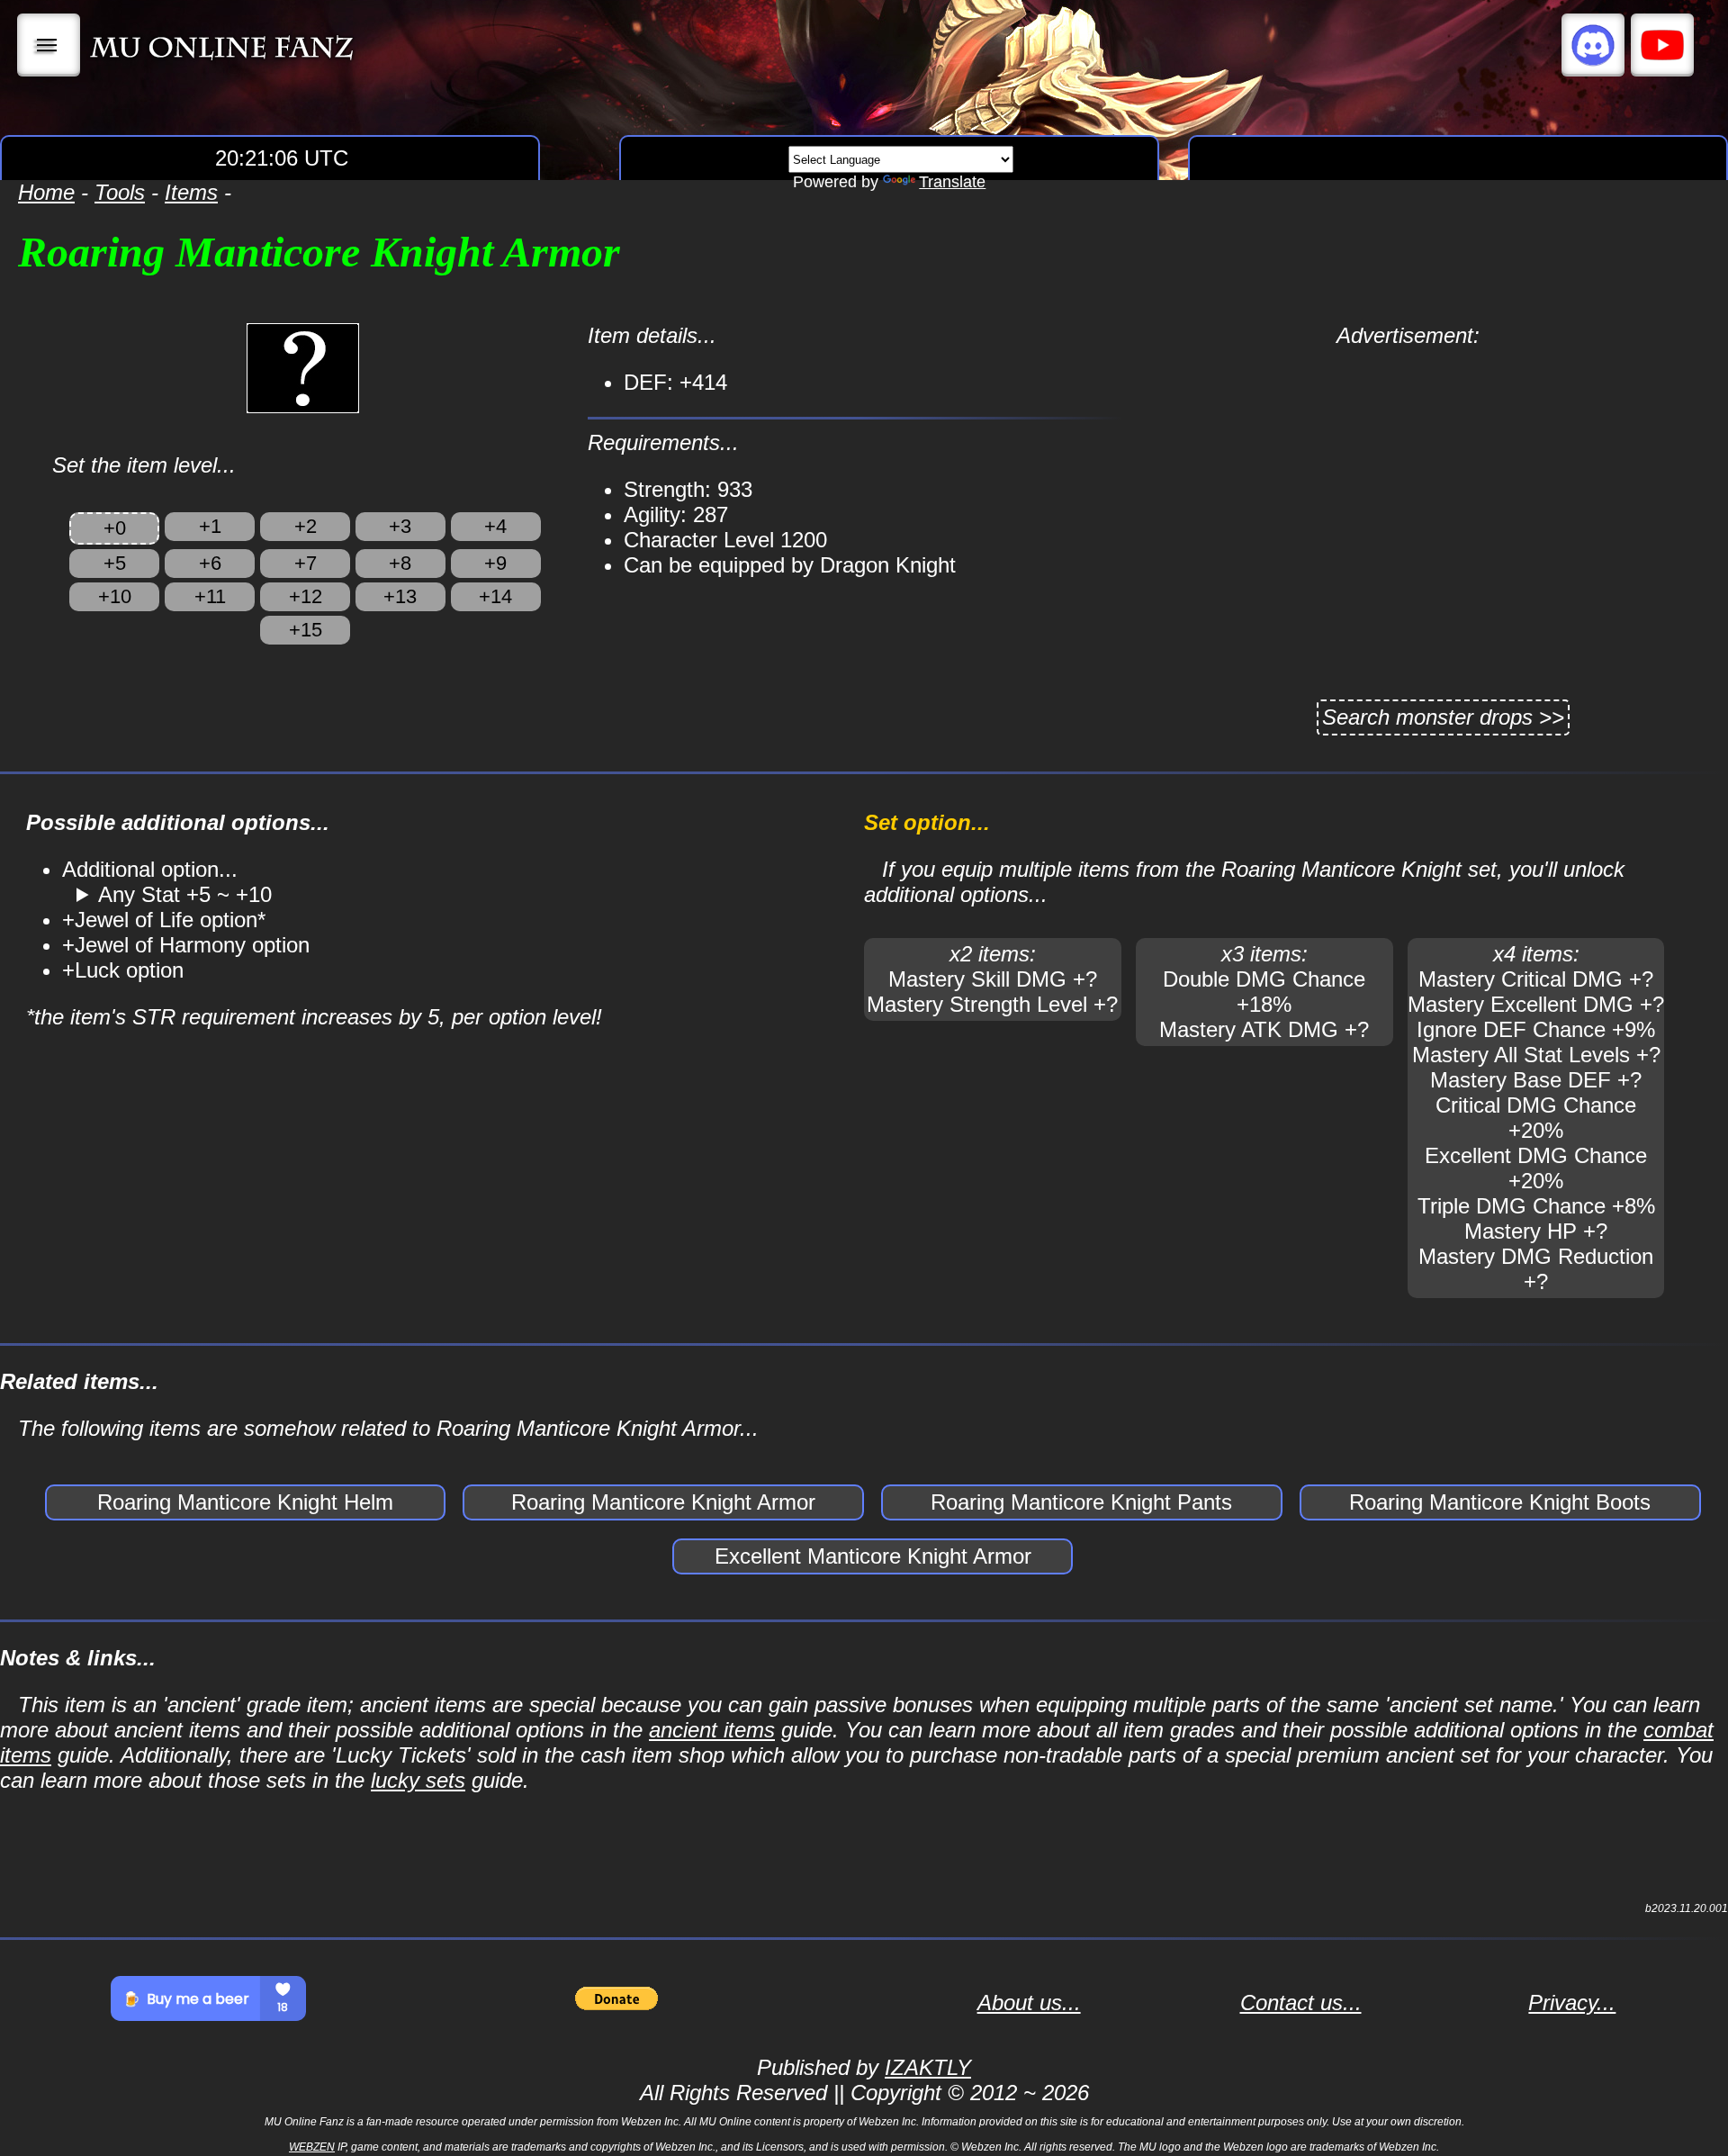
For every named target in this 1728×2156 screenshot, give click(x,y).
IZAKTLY (928, 2067)
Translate (952, 182)
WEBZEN (312, 2147)
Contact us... (1301, 2003)
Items (191, 192)
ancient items (712, 1730)
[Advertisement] (1408, 474)
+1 (210, 526)
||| (49, 45)
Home (46, 192)
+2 (306, 526)
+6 (210, 563)
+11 (210, 596)
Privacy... (1572, 2003)
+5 (115, 563)
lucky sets (418, 1780)
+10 (115, 596)
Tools (120, 192)
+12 (306, 596)
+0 (115, 528)
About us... (1029, 2003)
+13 (400, 596)
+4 (495, 526)
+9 (495, 563)
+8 (400, 563)
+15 (306, 630)
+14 (495, 596)
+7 (306, 563)
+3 (400, 526)
